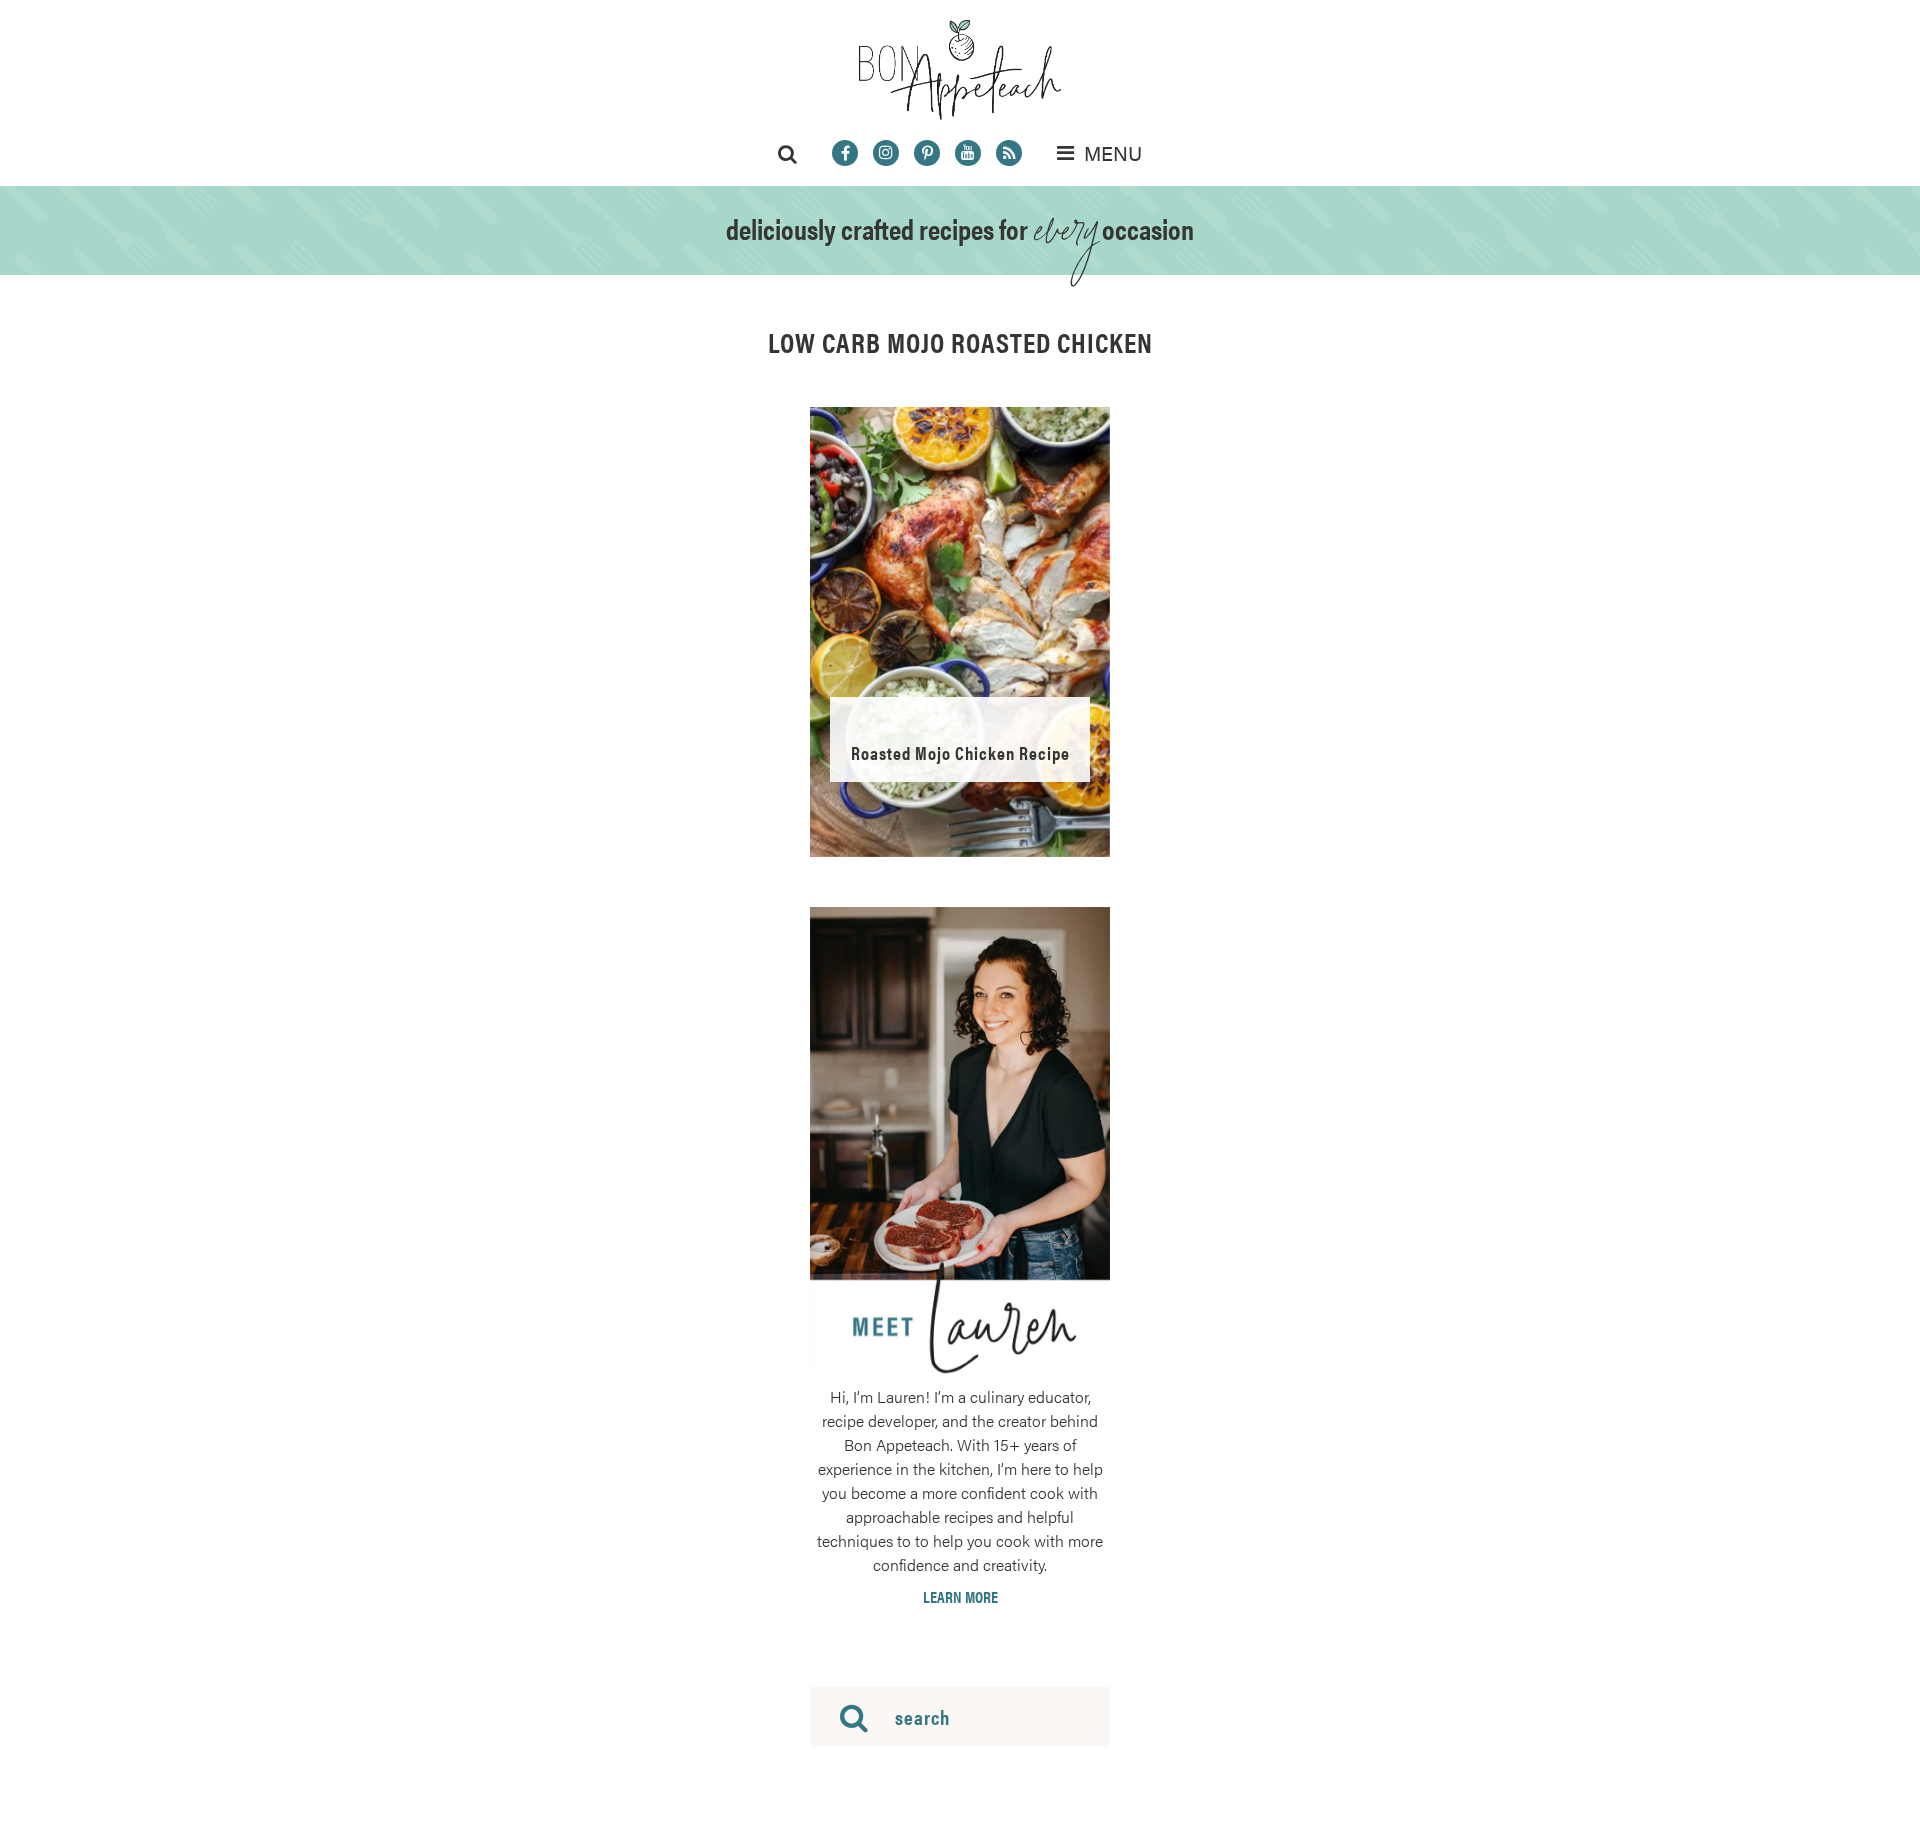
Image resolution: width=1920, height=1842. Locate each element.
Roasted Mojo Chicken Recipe (960, 752)
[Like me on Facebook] (845, 153)
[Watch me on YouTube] (968, 153)
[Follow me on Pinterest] (927, 153)
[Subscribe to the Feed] (1009, 153)
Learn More (960, 1597)
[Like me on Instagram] (886, 153)
